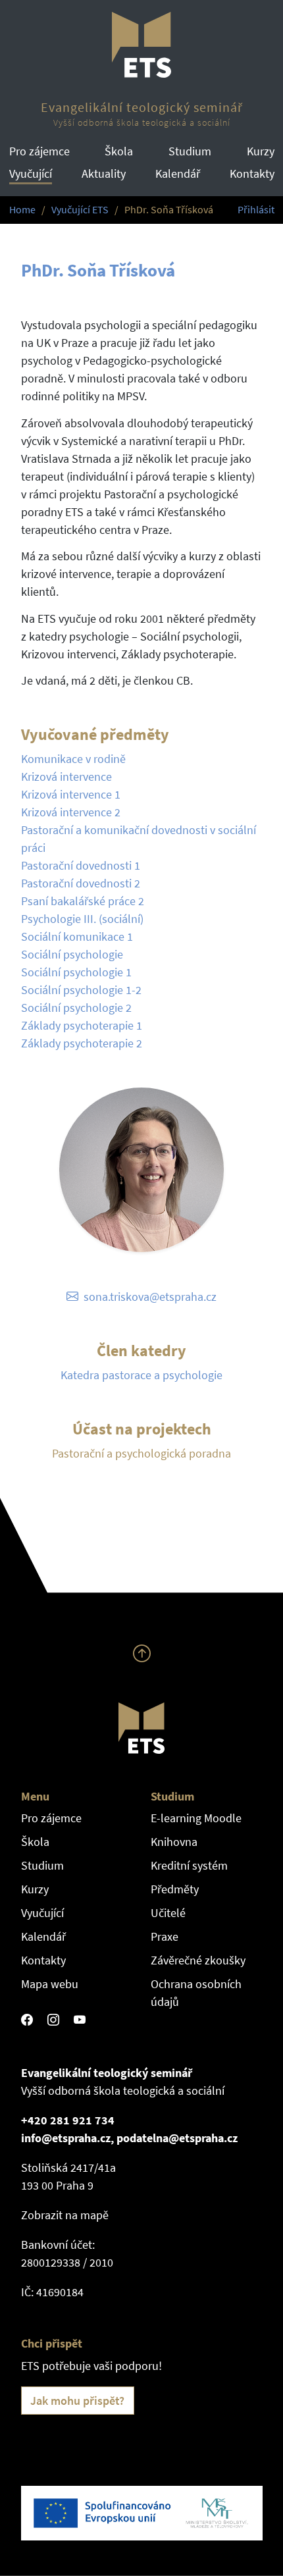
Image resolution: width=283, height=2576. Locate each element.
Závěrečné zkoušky (198, 1960)
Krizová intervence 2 (71, 812)
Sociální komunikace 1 (77, 936)
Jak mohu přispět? (77, 2401)
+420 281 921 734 (68, 2120)
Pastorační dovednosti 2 (81, 883)
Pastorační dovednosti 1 (81, 865)
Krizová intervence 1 (71, 794)
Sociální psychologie (72, 954)
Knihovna (174, 1842)
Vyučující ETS (80, 210)
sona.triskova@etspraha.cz (150, 1297)
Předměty (175, 1889)
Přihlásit (256, 210)
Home (22, 210)
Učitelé (168, 1913)
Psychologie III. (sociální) (82, 919)
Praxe (165, 1936)
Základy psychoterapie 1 (82, 1025)
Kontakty (252, 173)
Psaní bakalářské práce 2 (83, 901)
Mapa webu (50, 1984)
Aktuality (104, 173)
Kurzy (261, 151)
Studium (190, 151)
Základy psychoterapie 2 (82, 1043)
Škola (119, 151)
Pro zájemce (39, 151)
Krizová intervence (66, 776)
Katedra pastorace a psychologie (141, 1375)
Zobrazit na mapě (65, 2215)
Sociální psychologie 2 (76, 1008)
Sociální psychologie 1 (76, 972)
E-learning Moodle (196, 1818)
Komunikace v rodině (73, 759)
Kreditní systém (189, 1865)
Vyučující (31, 173)
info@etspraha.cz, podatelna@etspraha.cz (129, 2138)
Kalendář (178, 173)
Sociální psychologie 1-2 (81, 990)
